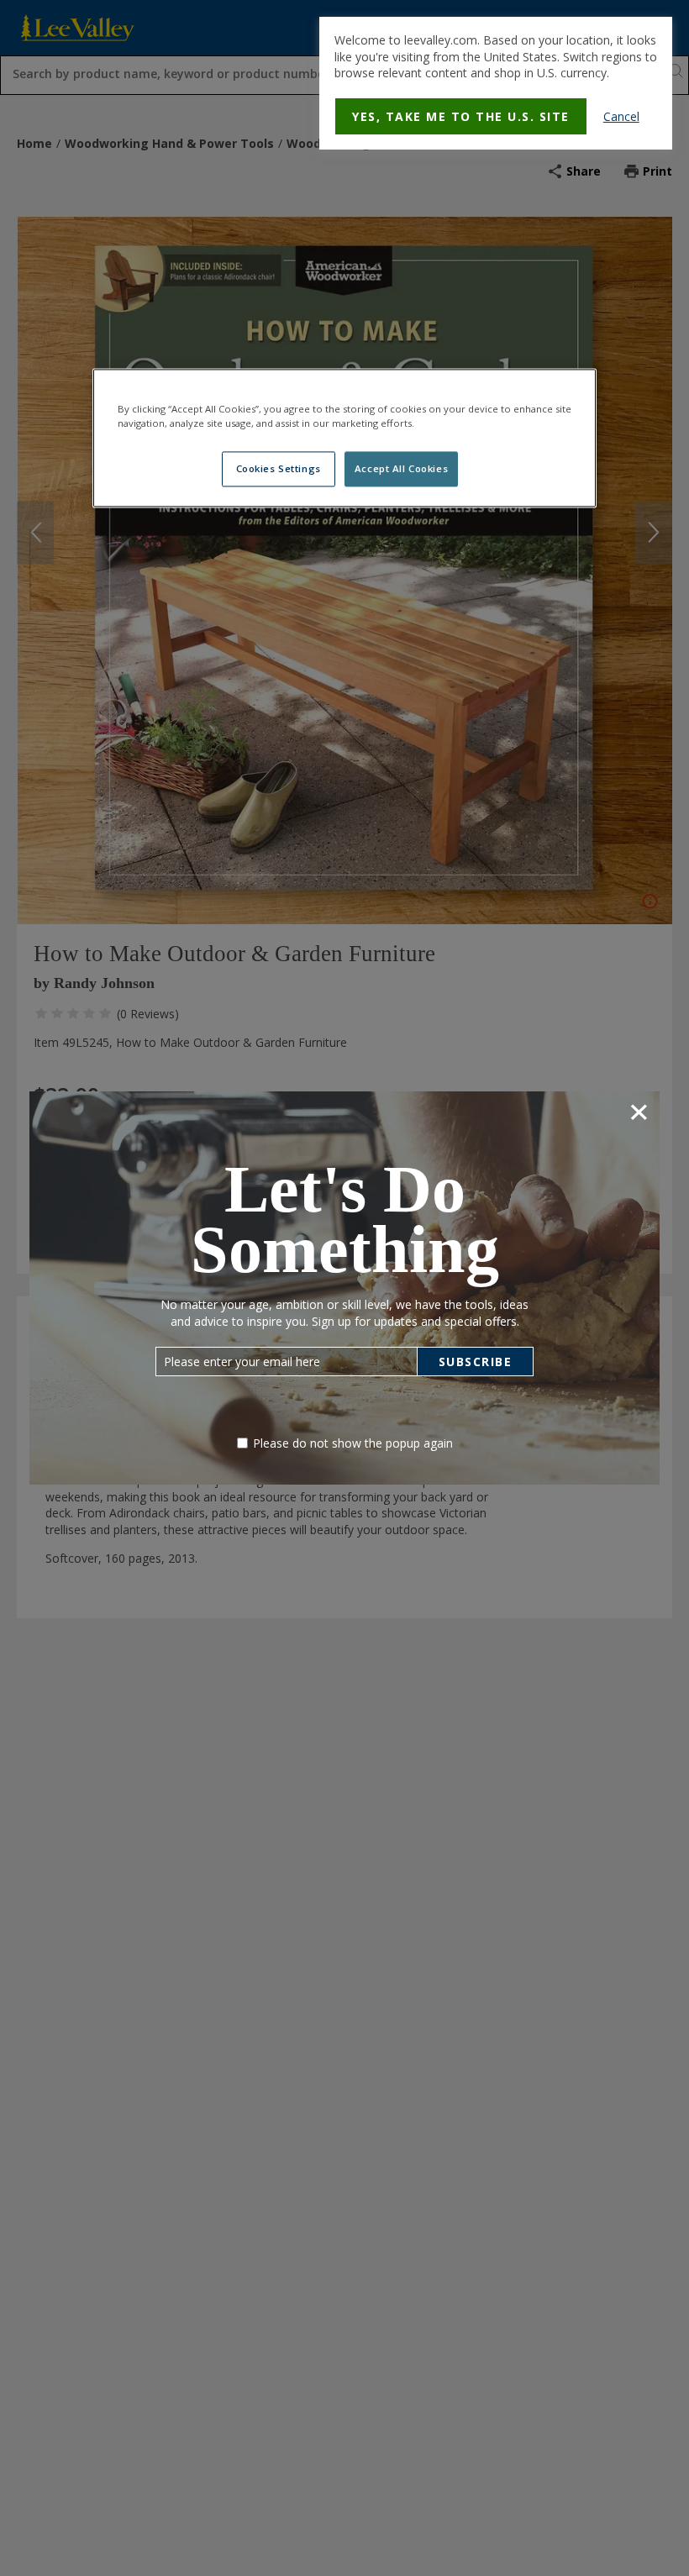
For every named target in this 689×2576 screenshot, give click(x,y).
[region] (344, 438)
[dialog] (496, 83)
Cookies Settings (279, 468)
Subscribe (476, 1362)
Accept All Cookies (401, 468)
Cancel (621, 116)
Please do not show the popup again (353, 1443)
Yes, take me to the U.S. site (461, 116)
